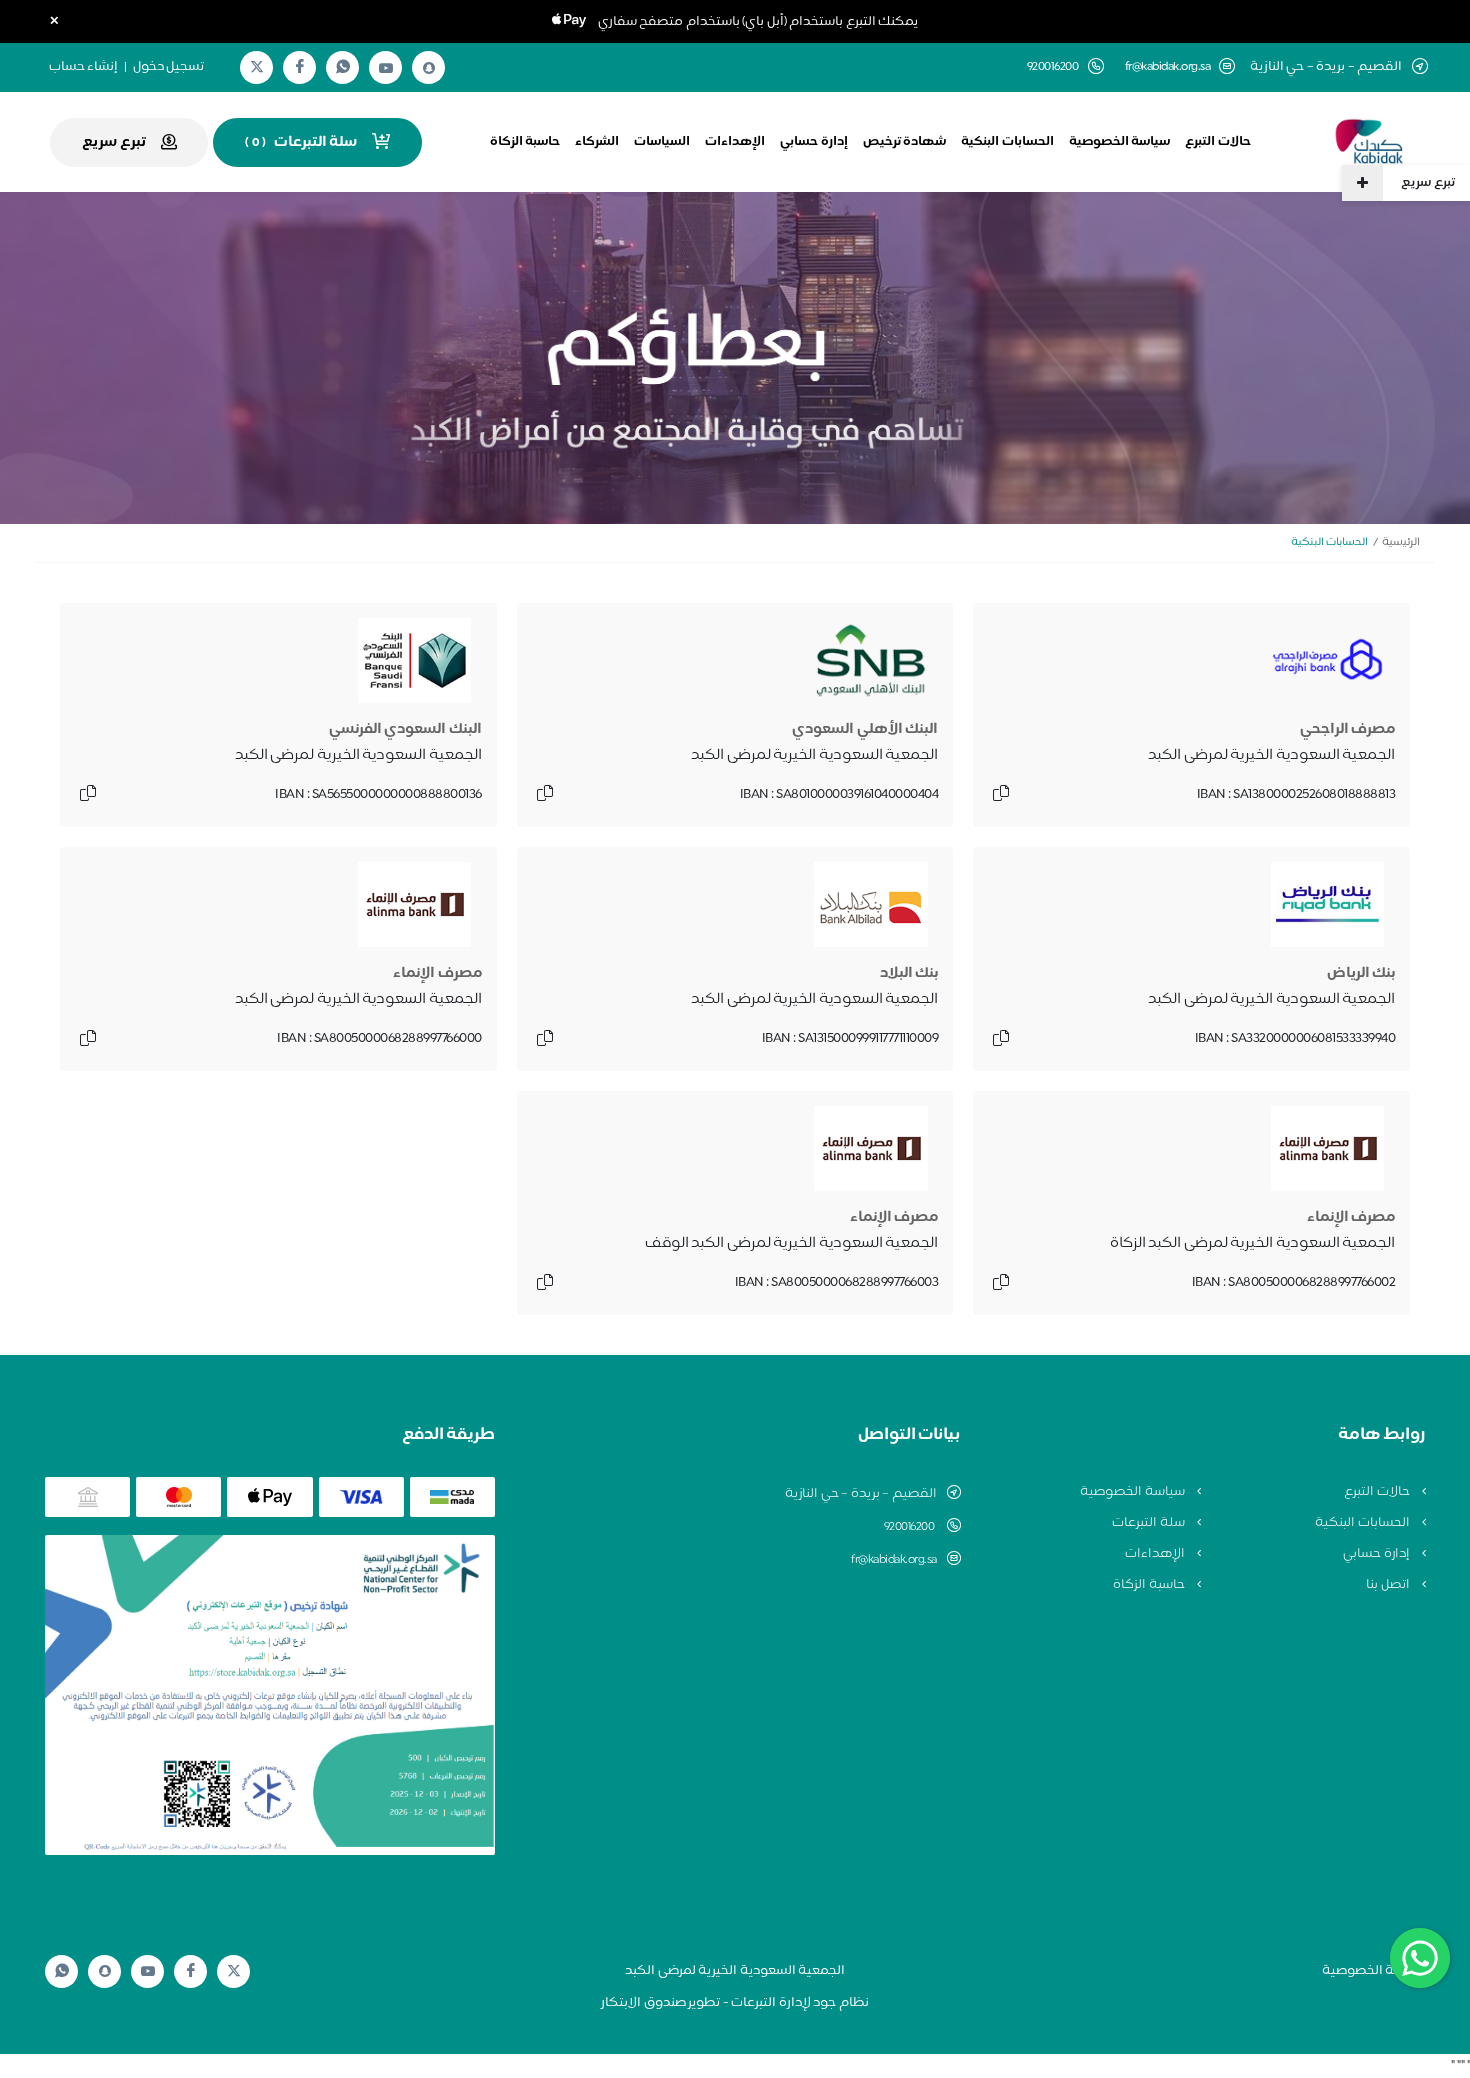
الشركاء (597, 142)
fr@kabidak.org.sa (1168, 67)
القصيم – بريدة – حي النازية (861, 1494)
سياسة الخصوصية (1120, 142)
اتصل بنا (1389, 1585)
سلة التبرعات (1149, 1523)
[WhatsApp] (343, 67)
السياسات (662, 142)
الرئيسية (1401, 542)
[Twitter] (257, 67)
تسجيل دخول (169, 67)
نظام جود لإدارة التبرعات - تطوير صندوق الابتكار (735, 2003)
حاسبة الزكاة (525, 142)
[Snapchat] (429, 68)
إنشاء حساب (84, 67)
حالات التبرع (1218, 142)
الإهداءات (735, 142)
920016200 (910, 1527)
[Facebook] (300, 67)
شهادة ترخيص (905, 142)
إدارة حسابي (814, 142)
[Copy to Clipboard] (1001, 795)
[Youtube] (386, 68)
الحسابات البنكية (1007, 142)
